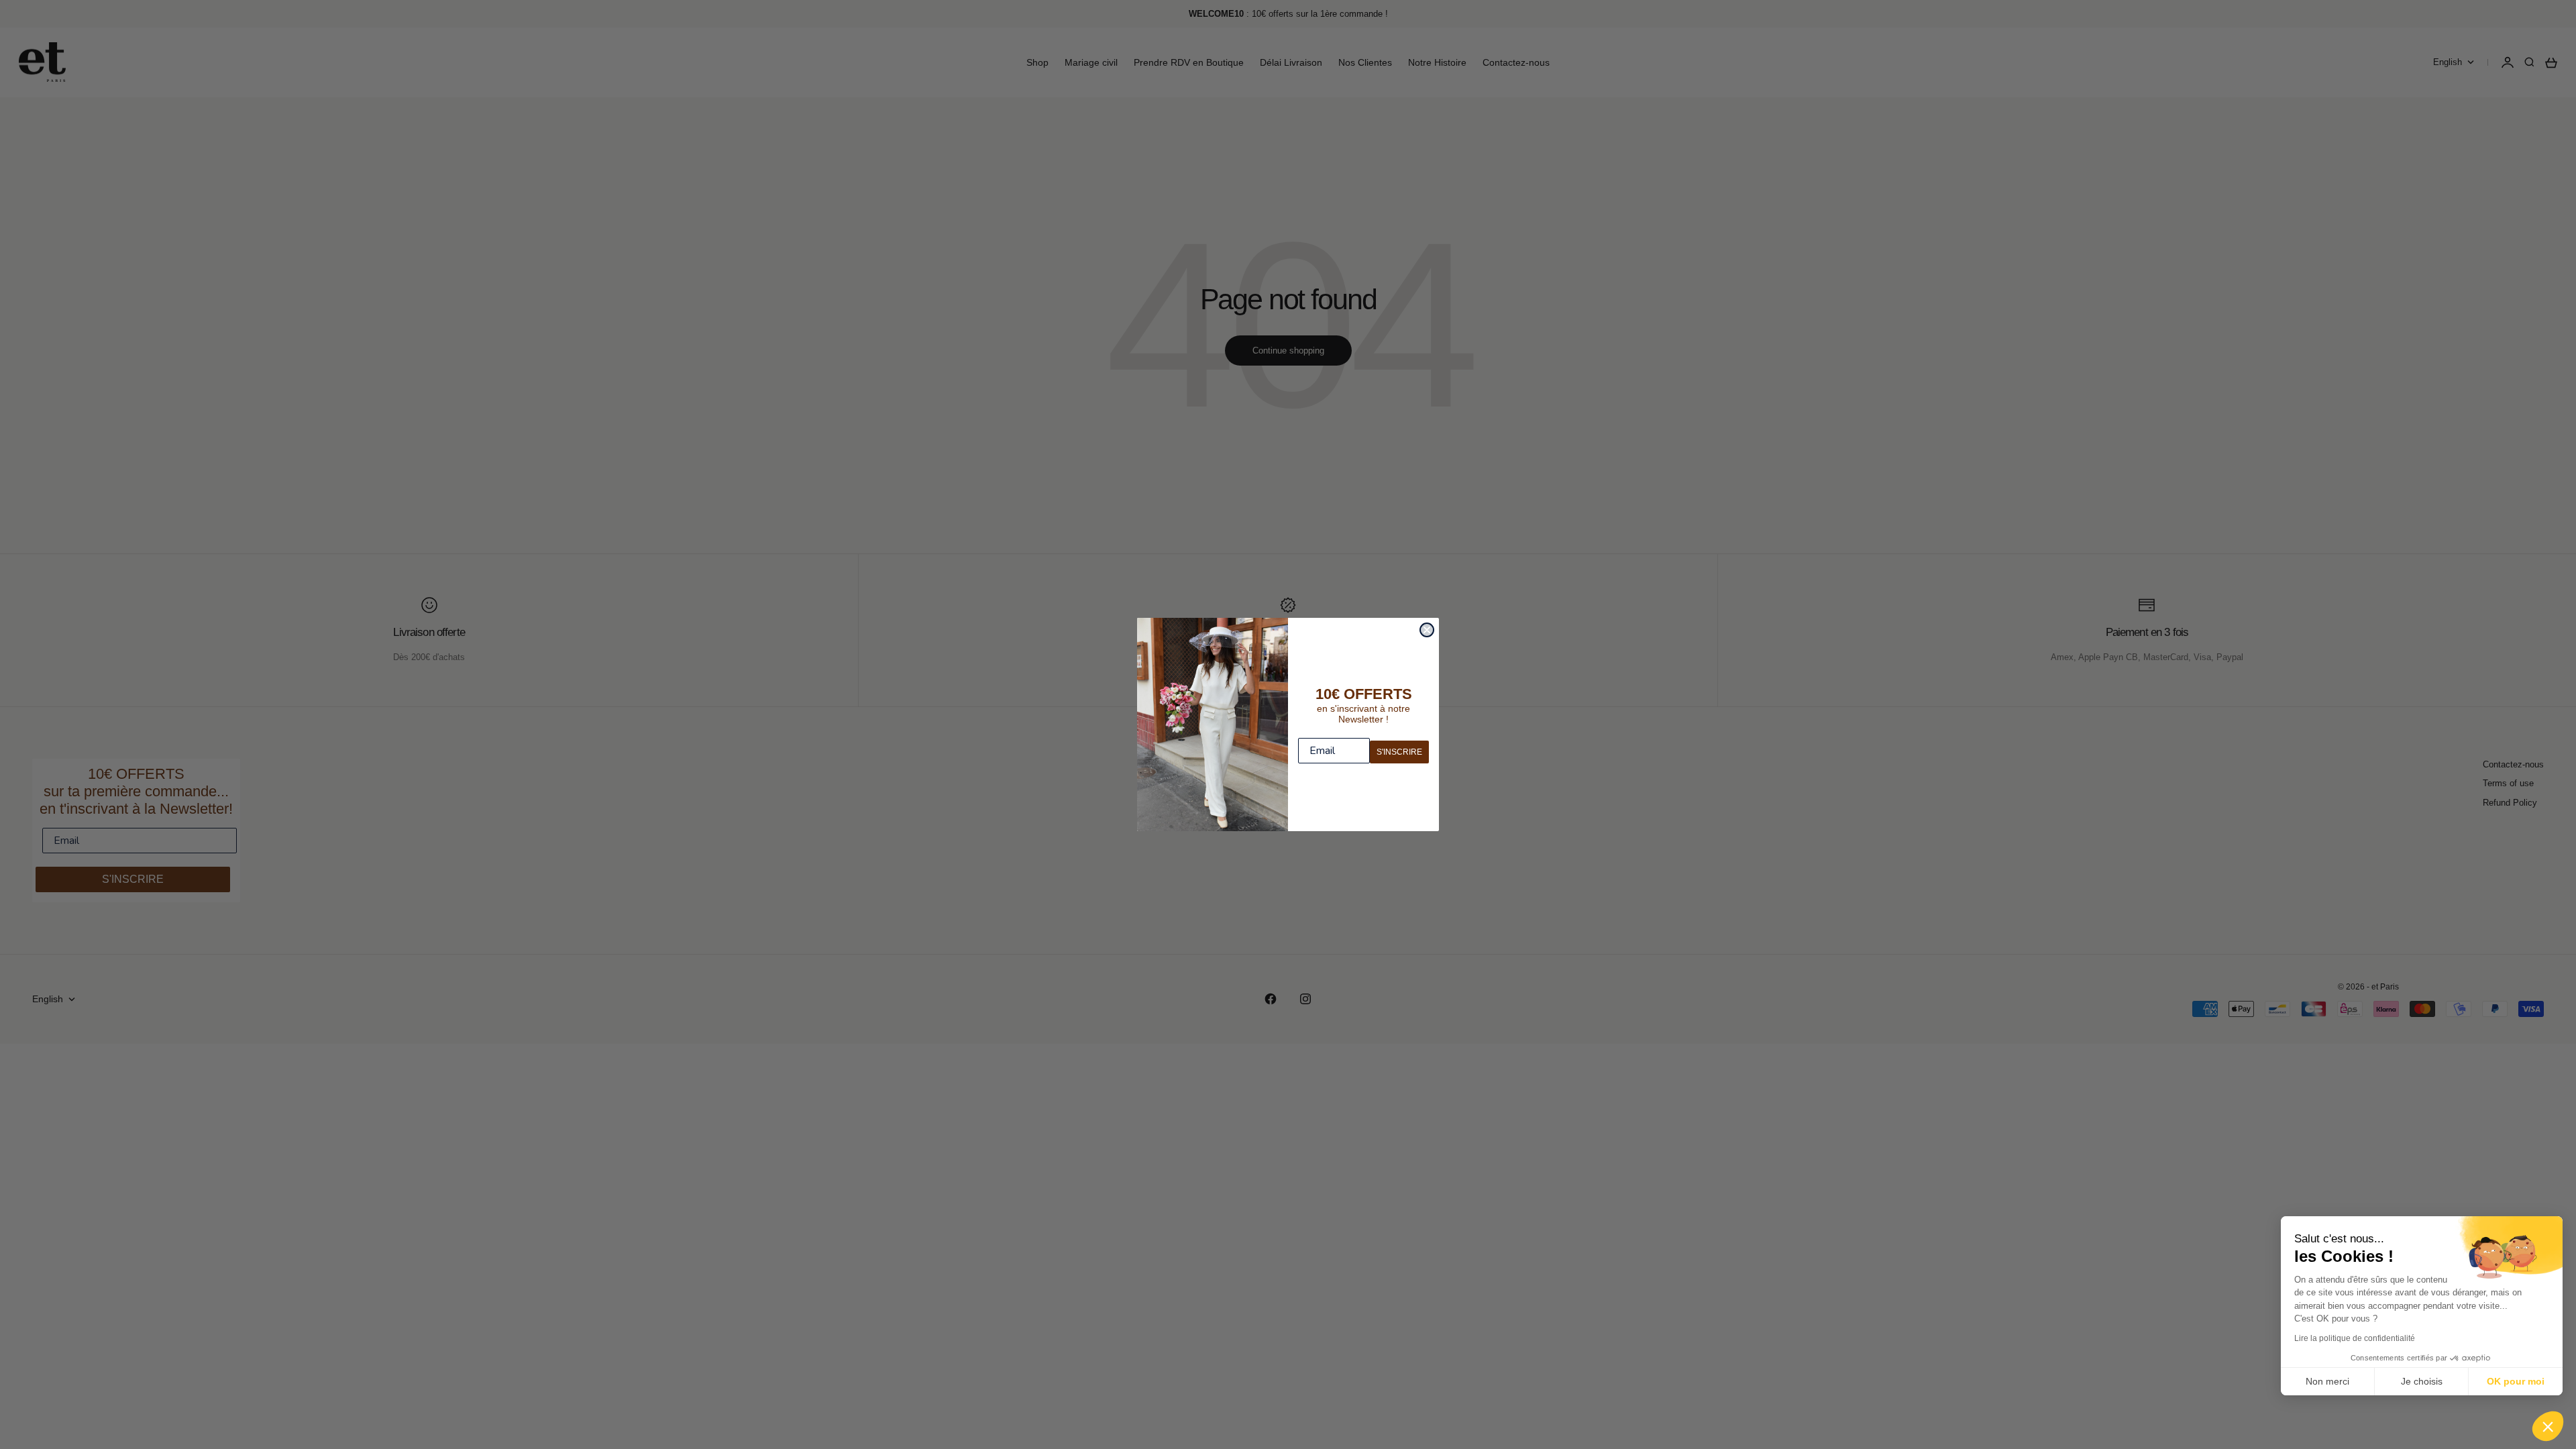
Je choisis (2422, 1381)
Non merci (2327, 1381)
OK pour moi (2516, 1381)
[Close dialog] (1427, 630)
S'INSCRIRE (1399, 752)
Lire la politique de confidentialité (2355, 1338)
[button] (2548, 1426)
